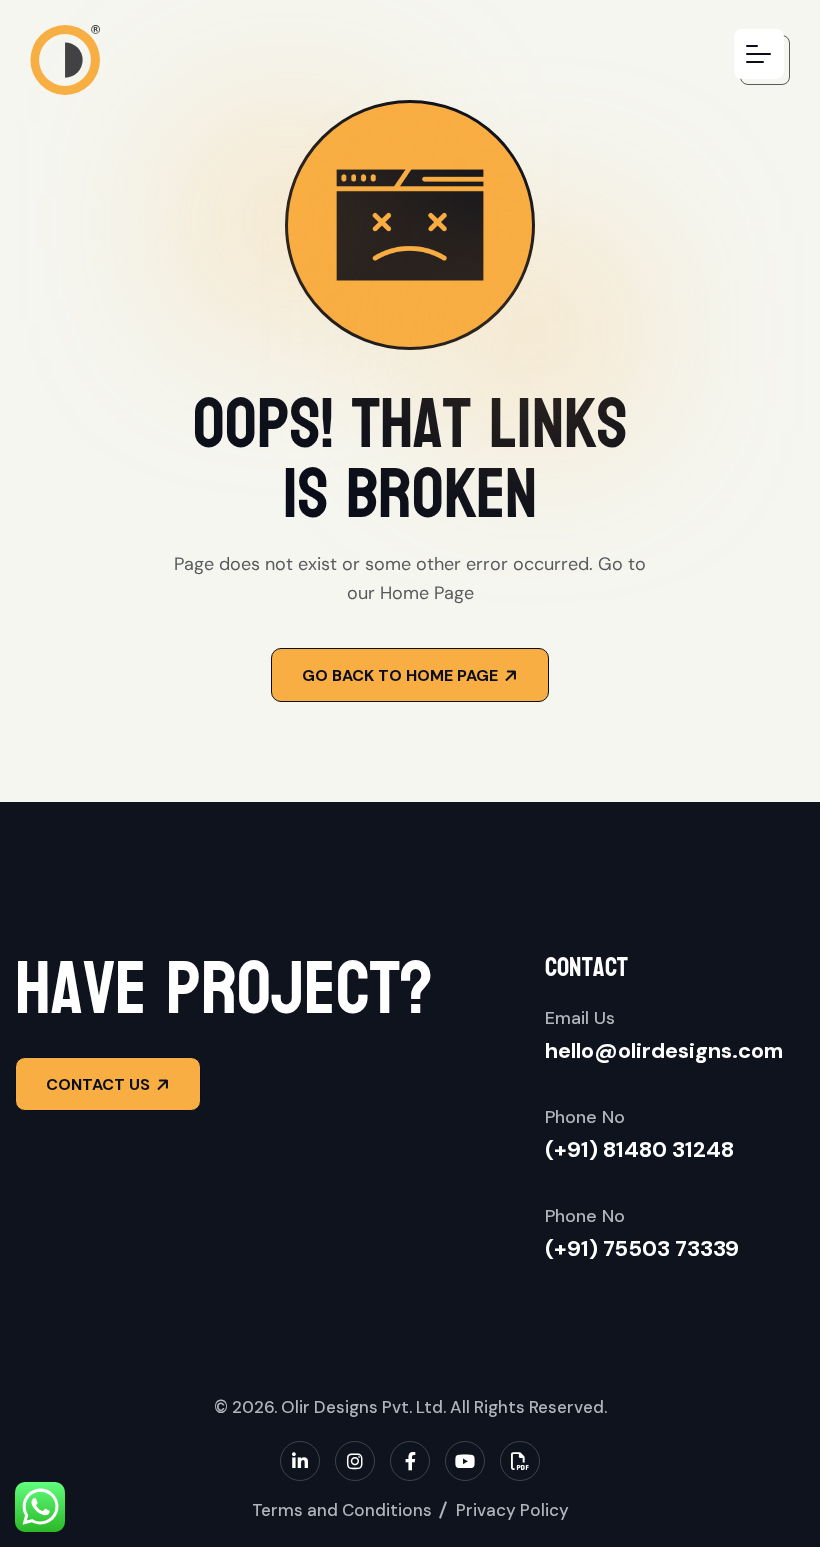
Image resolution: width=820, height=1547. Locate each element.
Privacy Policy (512, 1510)
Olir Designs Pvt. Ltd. (363, 1407)
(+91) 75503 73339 (642, 1248)
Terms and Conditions (342, 1510)
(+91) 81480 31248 (639, 1149)
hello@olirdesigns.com (664, 1050)
